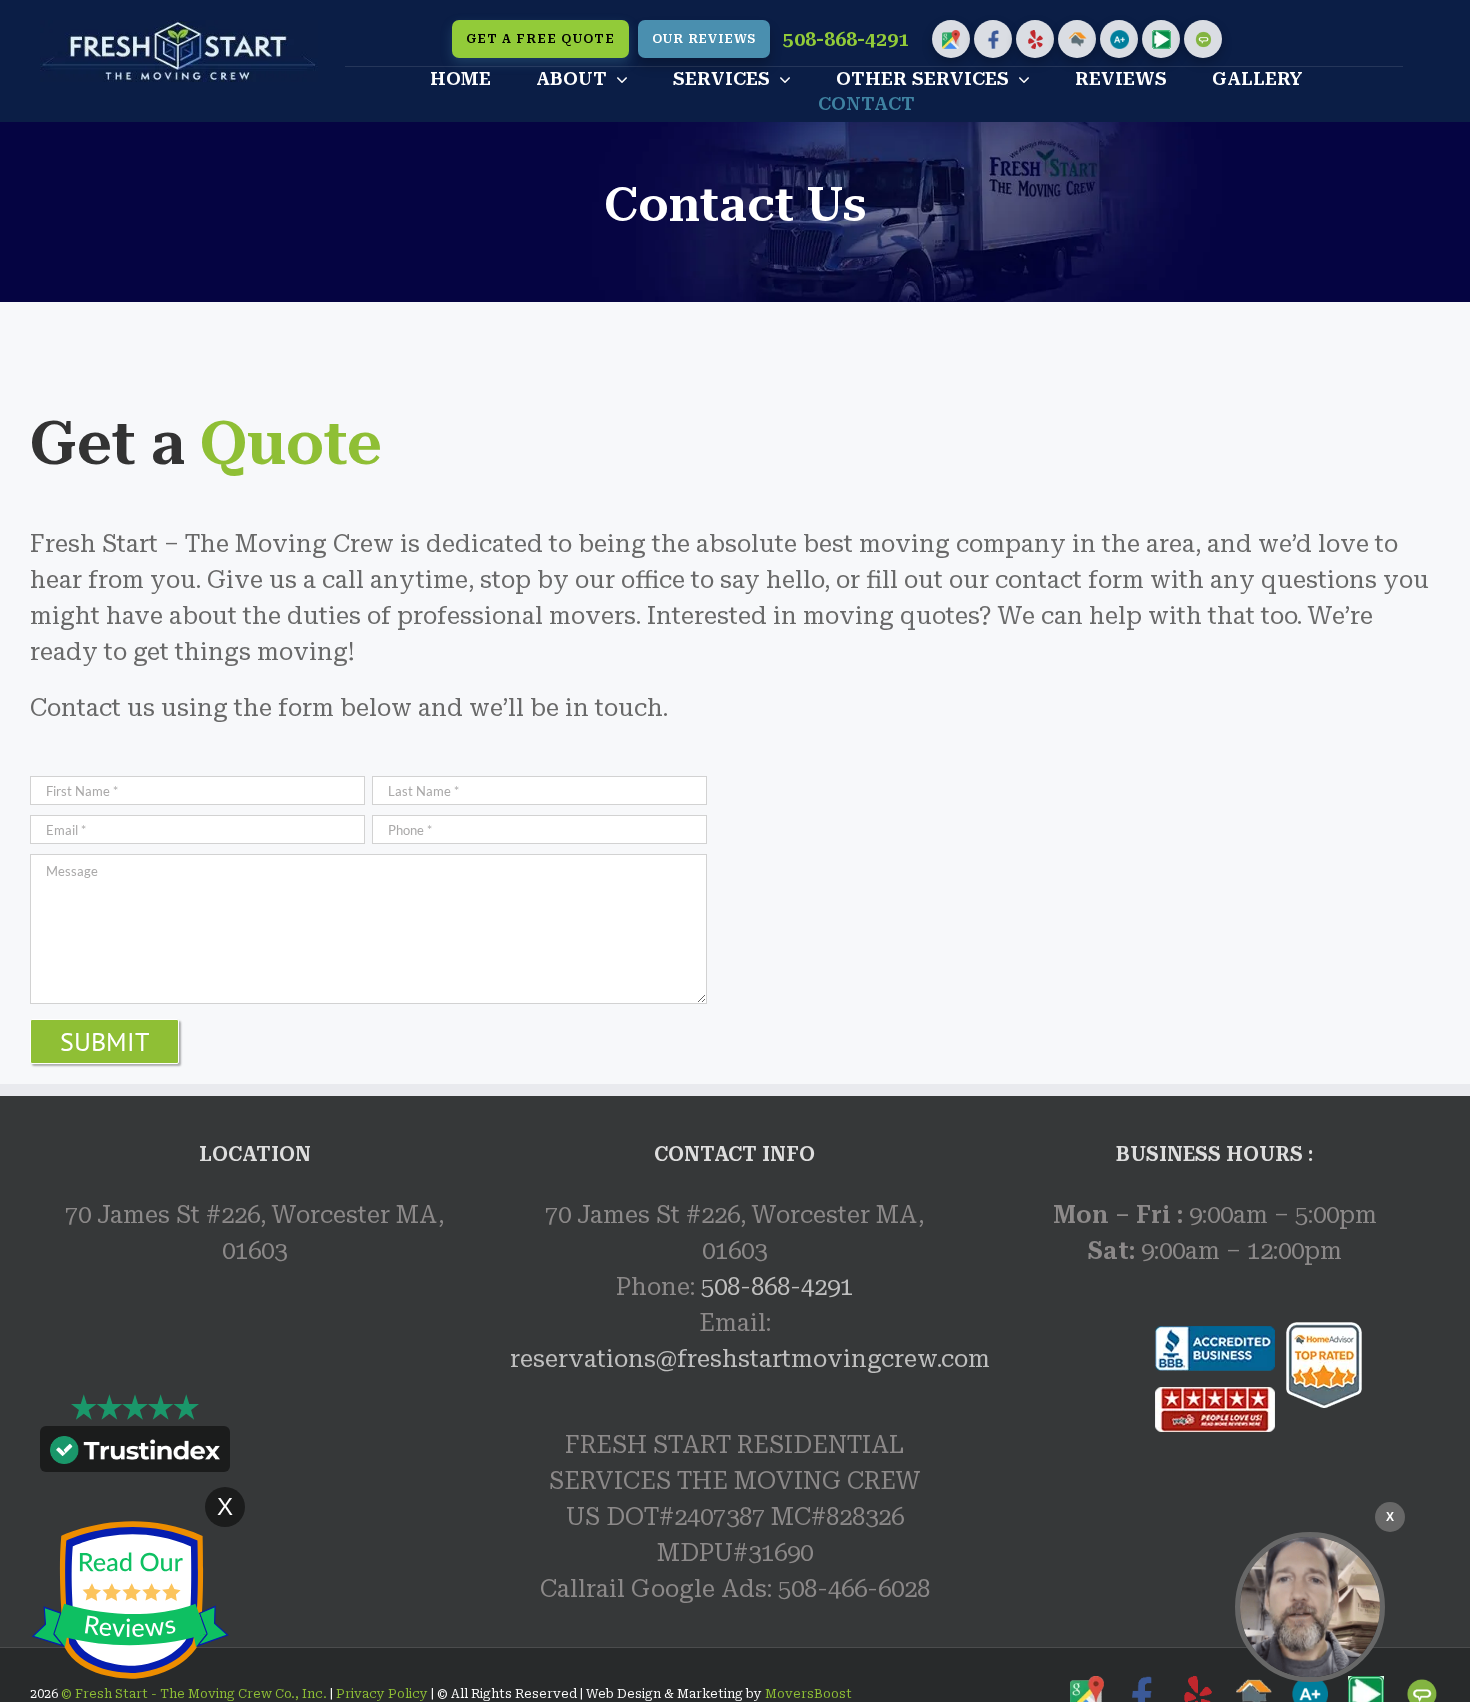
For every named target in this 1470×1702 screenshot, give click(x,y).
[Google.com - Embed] (255, 1443)
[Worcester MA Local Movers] (1310, 1607)
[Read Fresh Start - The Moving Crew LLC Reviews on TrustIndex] (135, 1454)
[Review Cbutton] (130, 1600)
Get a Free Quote (540, 39)
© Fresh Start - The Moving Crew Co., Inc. (195, 1694)
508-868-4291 (846, 39)
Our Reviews (704, 39)
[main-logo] (179, 32)
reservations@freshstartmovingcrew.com (750, 1359)
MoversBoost (808, 1694)
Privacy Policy (380, 1694)
